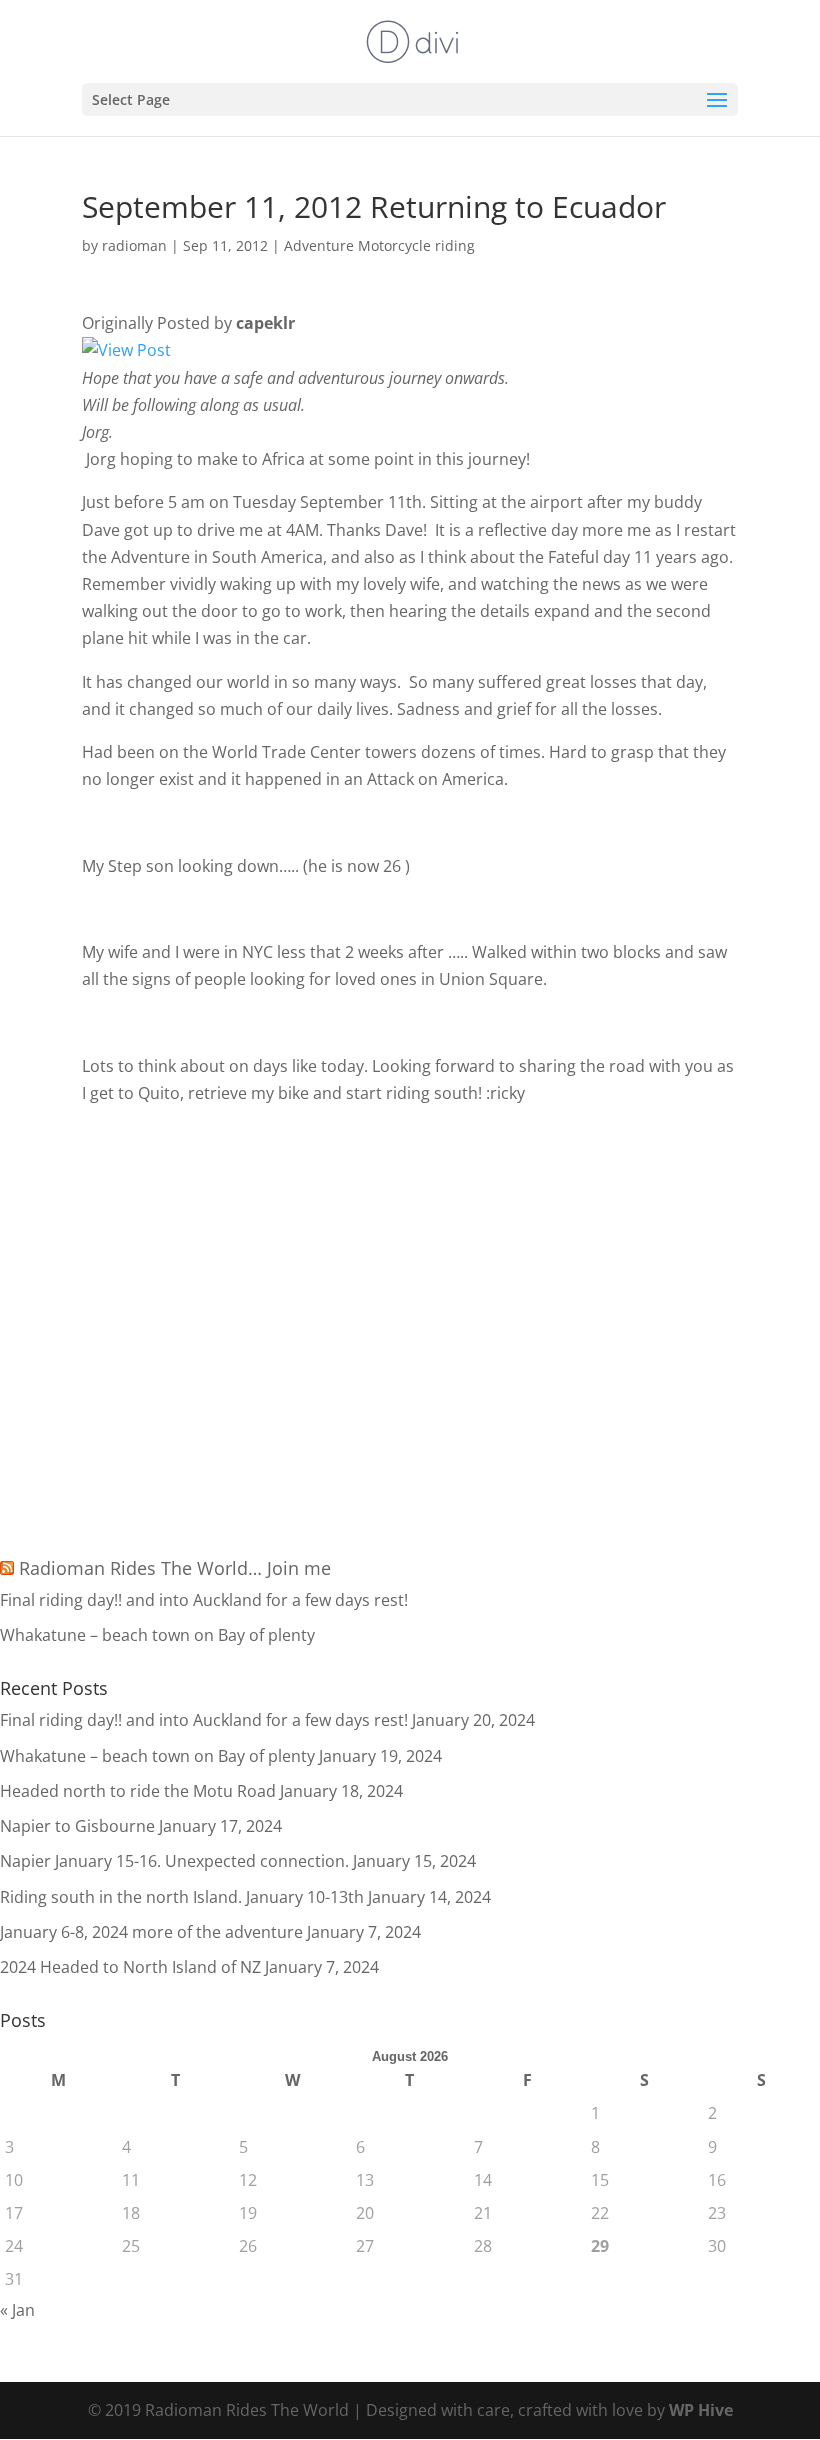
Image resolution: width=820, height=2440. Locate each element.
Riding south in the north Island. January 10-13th (182, 1897)
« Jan (17, 2310)
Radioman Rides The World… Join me (175, 1568)
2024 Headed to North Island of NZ (130, 1967)
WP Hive (701, 2410)
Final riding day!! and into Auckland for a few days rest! (204, 1600)
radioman (134, 245)
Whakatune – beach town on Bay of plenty (157, 1635)
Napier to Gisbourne (77, 1826)
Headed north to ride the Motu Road (138, 1791)
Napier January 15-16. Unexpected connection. (174, 1861)
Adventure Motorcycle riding (379, 245)
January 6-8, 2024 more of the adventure (151, 1932)
